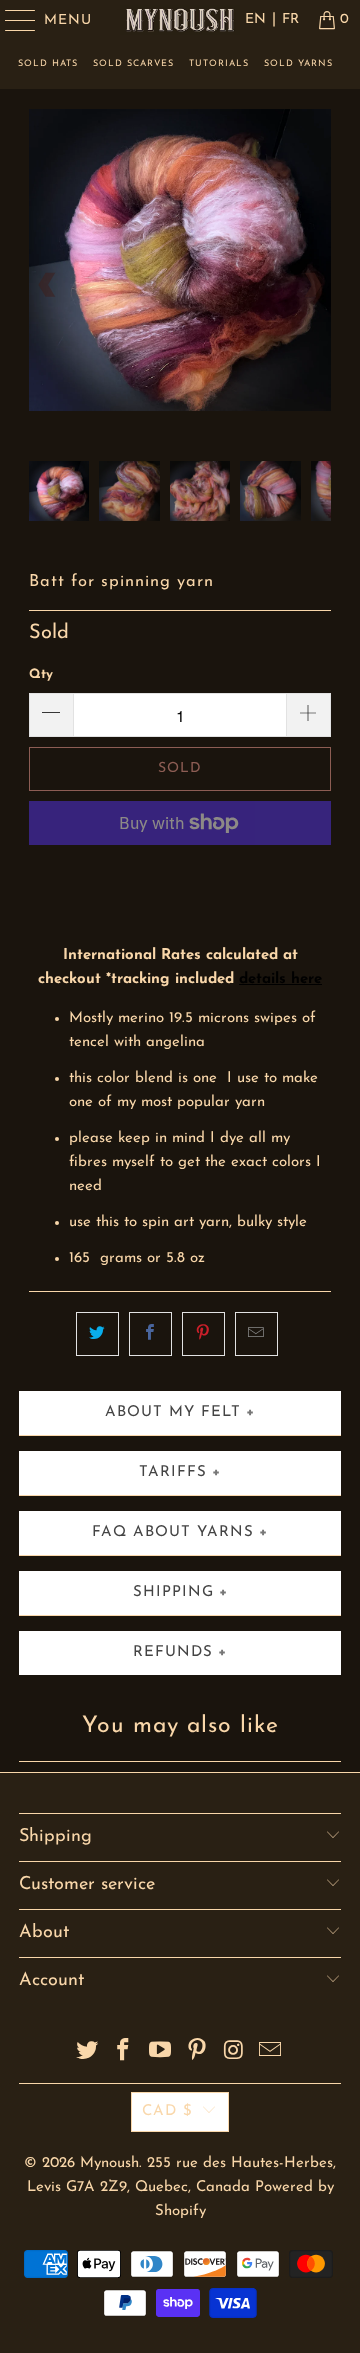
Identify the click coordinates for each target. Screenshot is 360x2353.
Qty (41, 674)
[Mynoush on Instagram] (234, 2053)
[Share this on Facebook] (150, 1334)
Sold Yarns (298, 63)
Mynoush (109, 2163)
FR (290, 19)
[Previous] (48, 285)
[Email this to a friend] (256, 1334)
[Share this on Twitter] (97, 1334)
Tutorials (219, 63)
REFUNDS (173, 1652)
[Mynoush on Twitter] (87, 2053)
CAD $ (167, 2111)
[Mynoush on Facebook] (124, 2053)
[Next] (312, 285)
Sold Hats (48, 63)
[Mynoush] (180, 20)
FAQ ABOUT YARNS (173, 1532)
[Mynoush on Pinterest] (198, 2053)
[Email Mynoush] (271, 2053)
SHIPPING (173, 1592)
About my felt (173, 1412)
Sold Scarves (133, 63)
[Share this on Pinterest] (203, 1334)
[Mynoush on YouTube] (161, 2053)
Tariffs (173, 1472)
